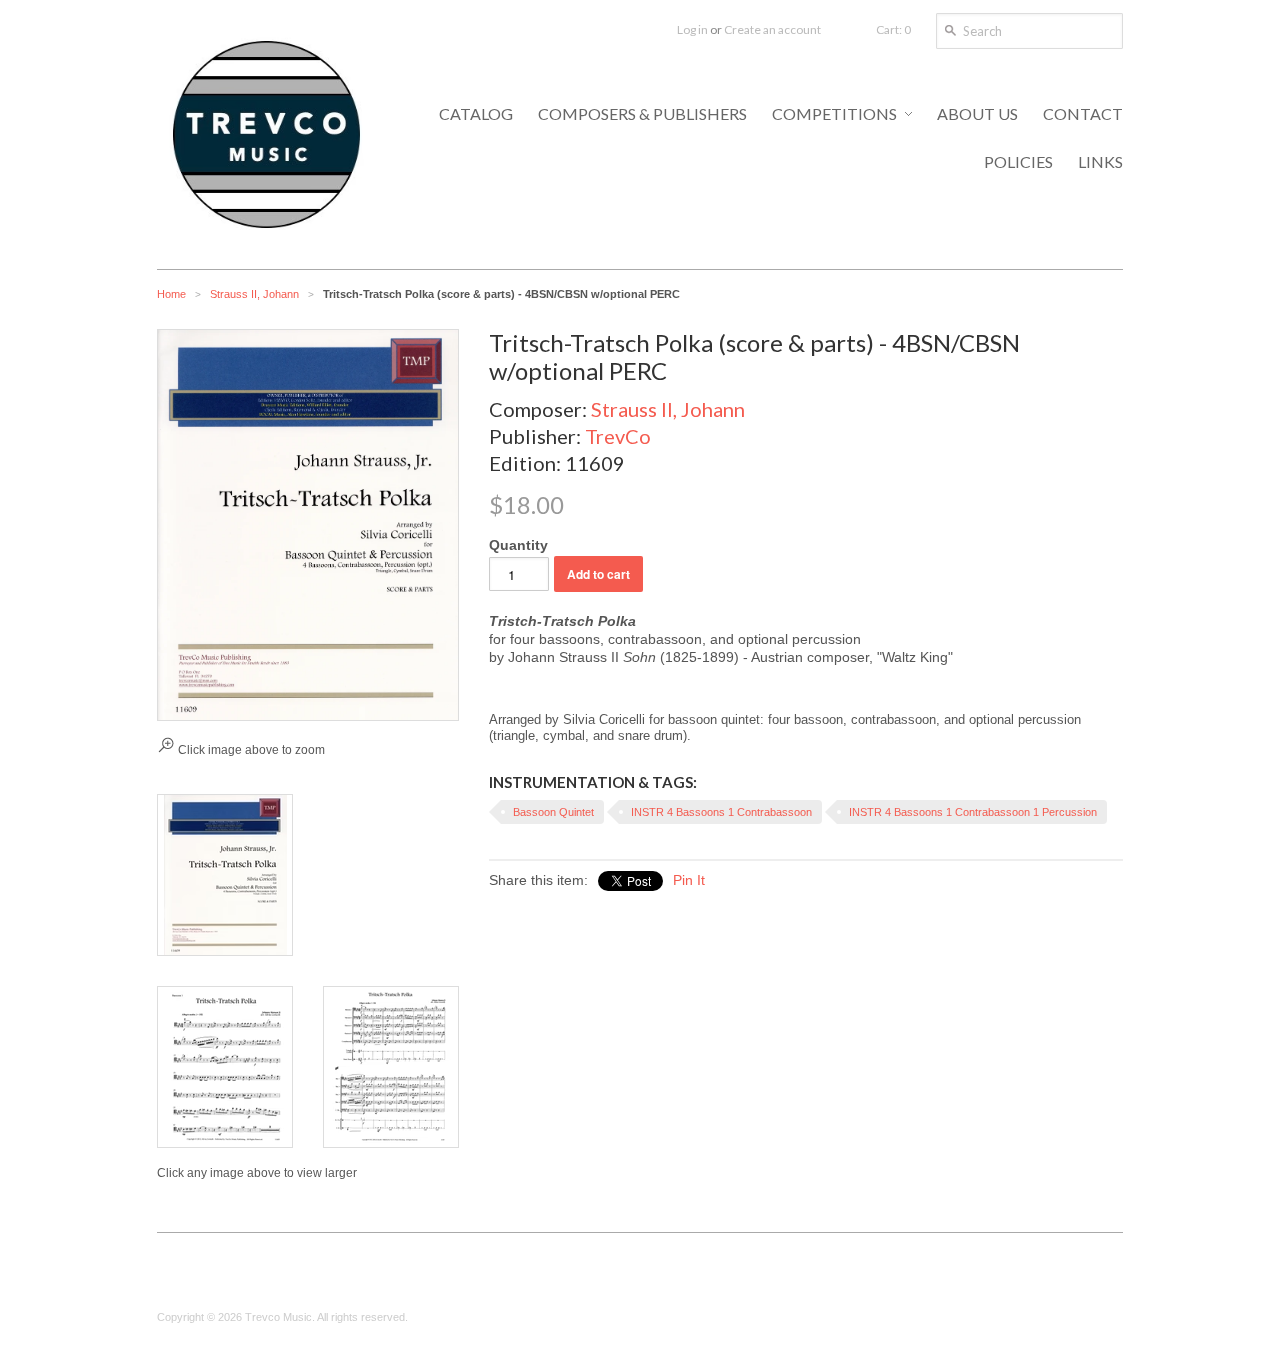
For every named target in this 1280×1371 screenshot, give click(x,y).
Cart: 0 (893, 29)
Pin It (689, 880)
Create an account (772, 29)
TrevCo (618, 436)
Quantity (518, 545)
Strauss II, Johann (254, 294)
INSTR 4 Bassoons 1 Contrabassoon (721, 812)
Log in (692, 29)
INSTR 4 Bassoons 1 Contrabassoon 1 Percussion (973, 812)
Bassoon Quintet (553, 812)
